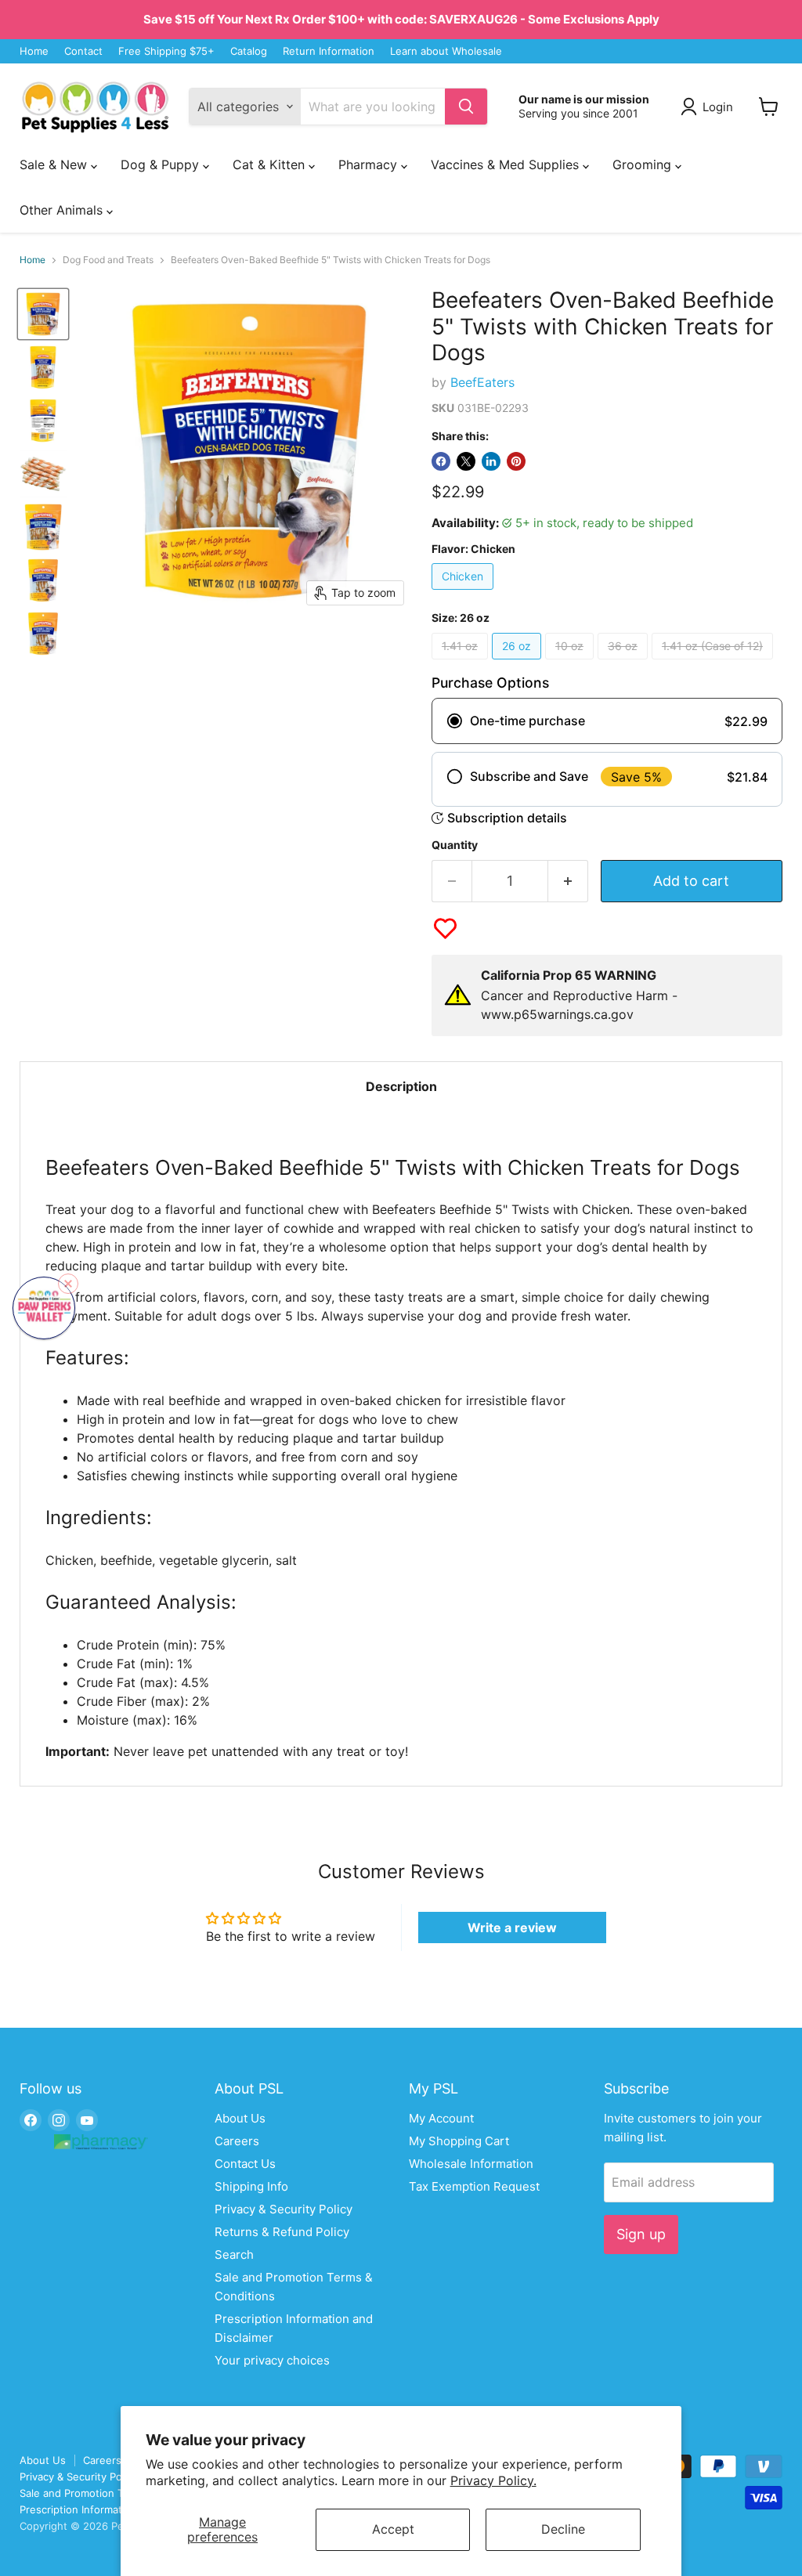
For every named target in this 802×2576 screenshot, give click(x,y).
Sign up (641, 2234)
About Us (240, 2118)
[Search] (466, 107)
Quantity (455, 845)
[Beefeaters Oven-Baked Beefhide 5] (43, 474)
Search (234, 2254)
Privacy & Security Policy (284, 2209)
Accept (393, 2529)
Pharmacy (370, 164)
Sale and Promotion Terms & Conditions (116, 2493)
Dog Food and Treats (108, 260)
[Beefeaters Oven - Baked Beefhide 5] (43, 314)
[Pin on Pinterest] (516, 461)
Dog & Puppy (162, 164)
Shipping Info (251, 2186)
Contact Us (245, 2164)
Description (401, 1086)
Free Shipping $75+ (166, 51)
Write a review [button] (512, 1927)
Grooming (644, 164)
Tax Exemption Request (474, 2186)
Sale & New (55, 164)
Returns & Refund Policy (282, 2232)
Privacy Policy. (493, 2480)
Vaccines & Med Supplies (507, 164)
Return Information (329, 51)
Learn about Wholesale (446, 51)
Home (34, 51)
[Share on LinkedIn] (491, 461)
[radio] (607, 721)
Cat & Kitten (271, 164)
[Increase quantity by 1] (568, 882)
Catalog (249, 51)
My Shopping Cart (459, 2141)
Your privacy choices (272, 2360)
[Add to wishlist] (445, 929)
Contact (83, 51)
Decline (563, 2529)
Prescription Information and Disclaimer (115, 2509)
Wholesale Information (471, 2164)
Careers (237, 2141)
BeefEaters (482, 382)
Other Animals (63, 210)
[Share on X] (466, 461)
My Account (441, 2118)
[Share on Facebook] (441, 461)
